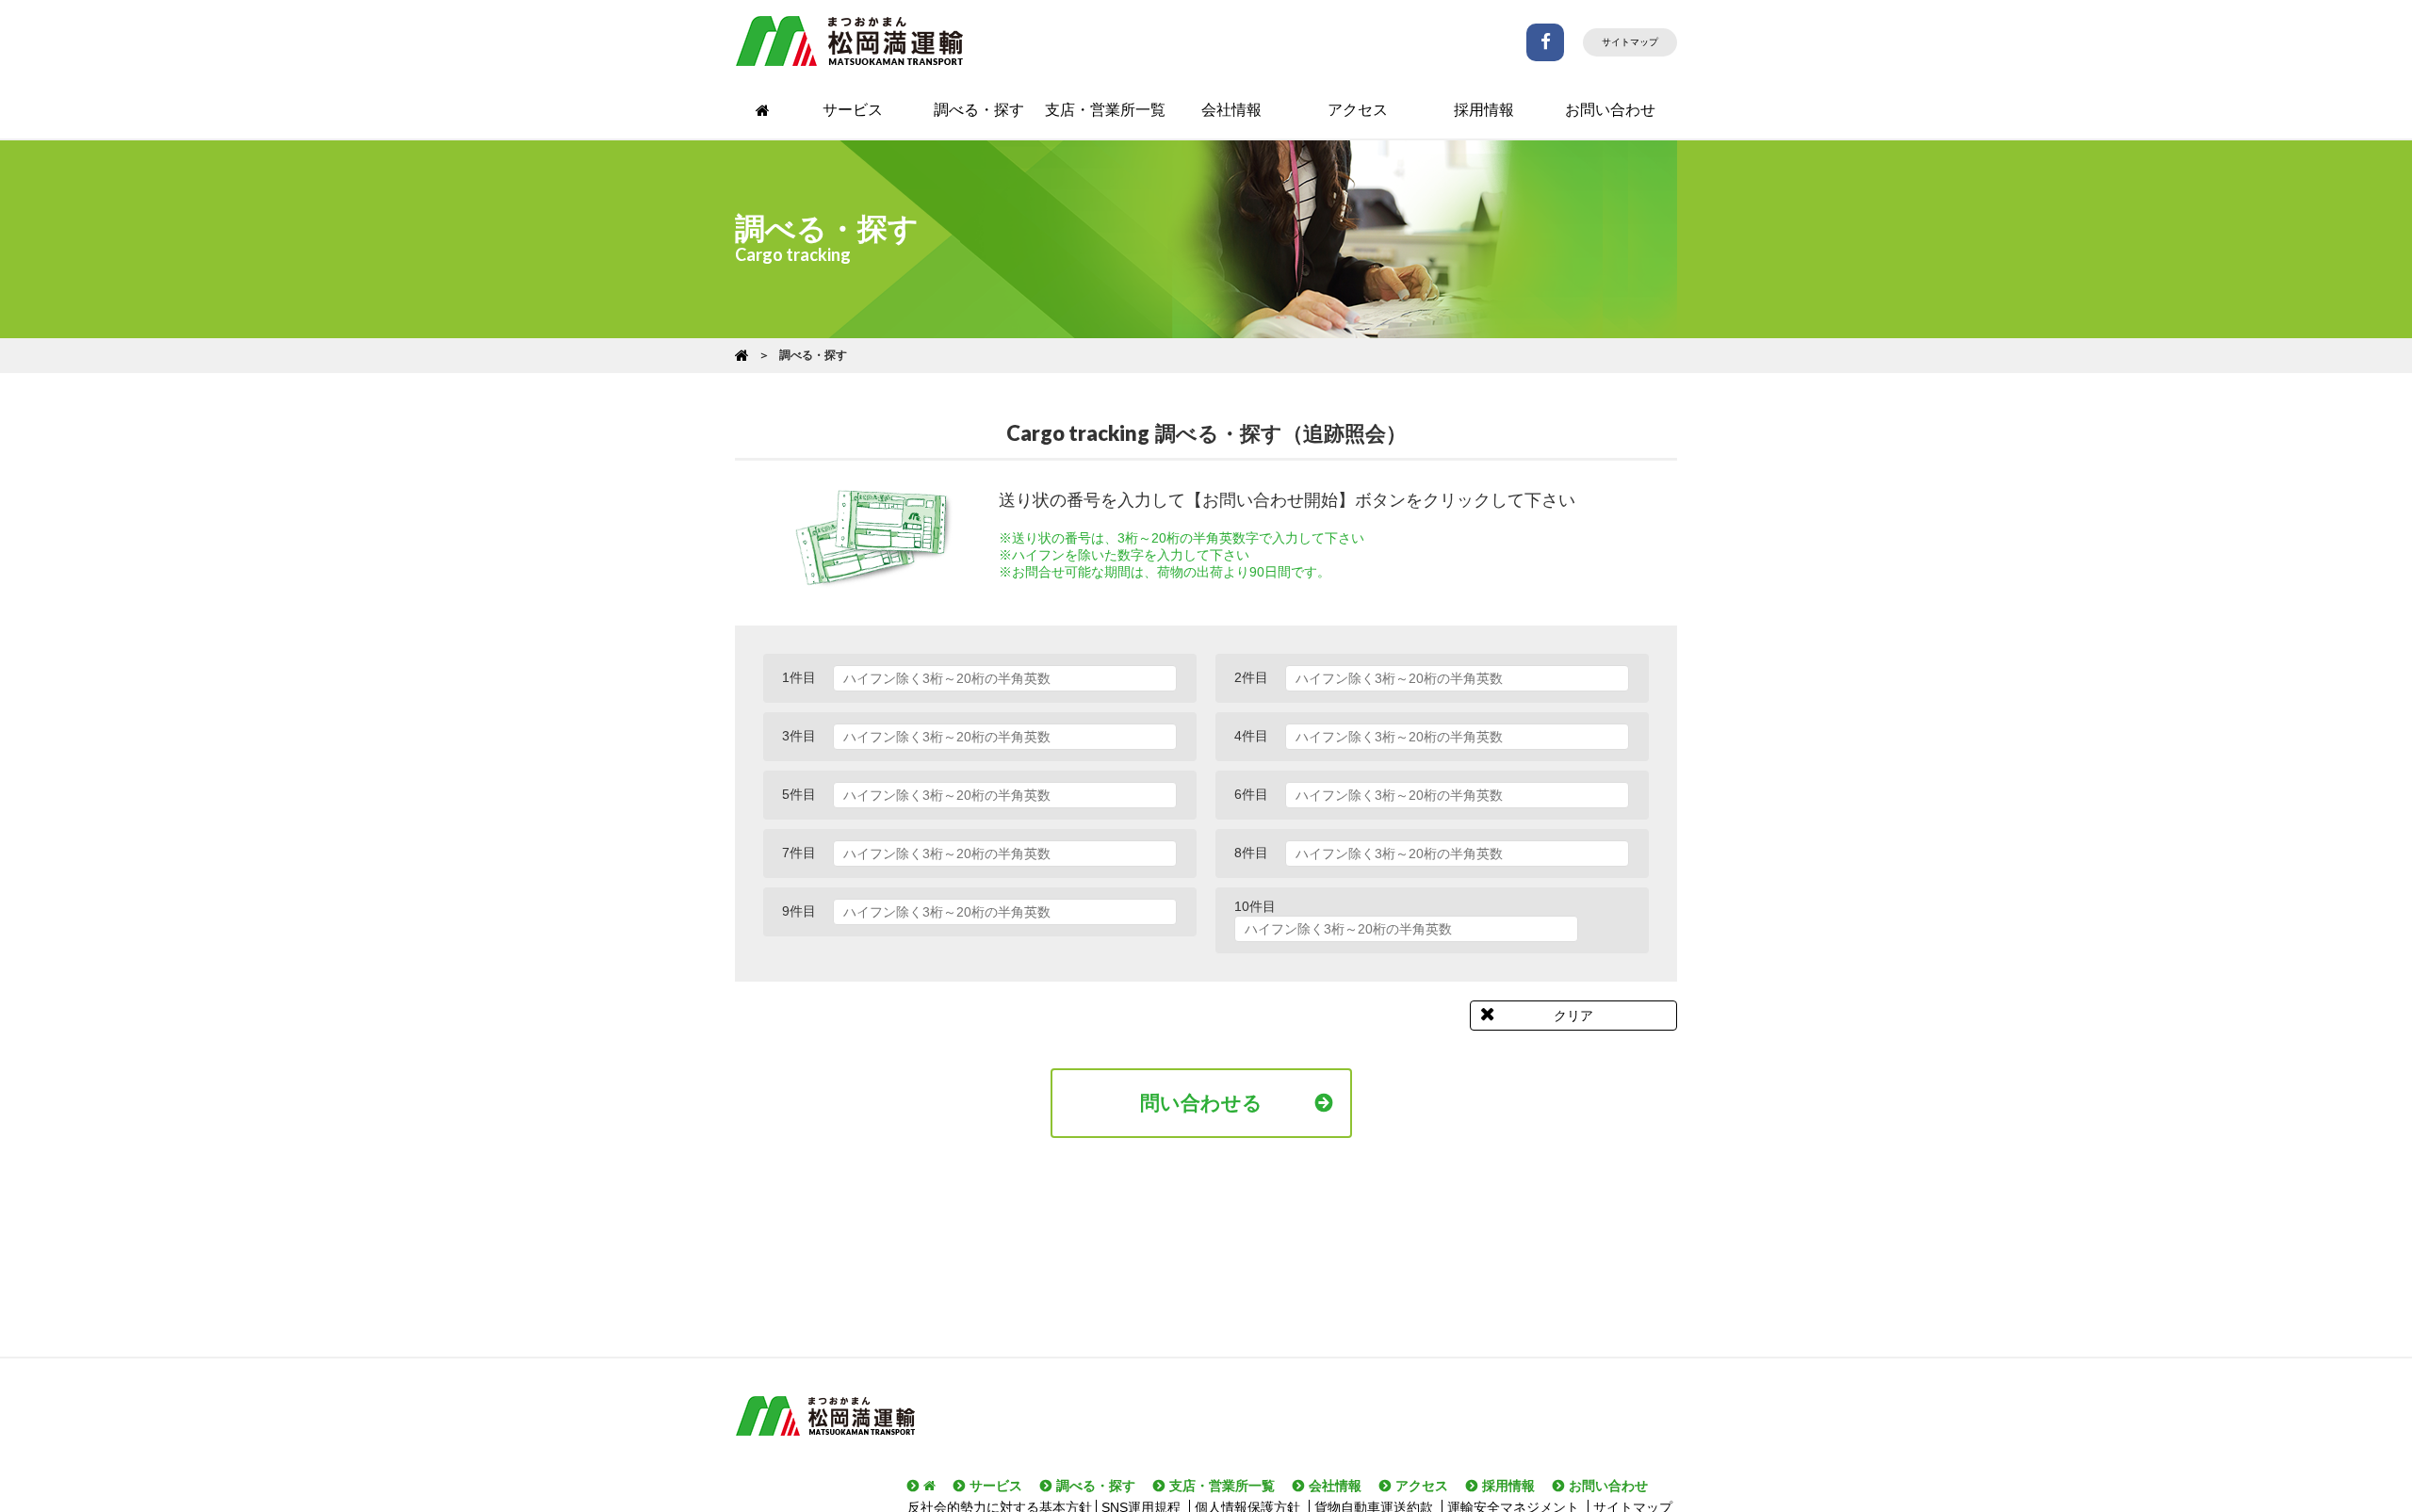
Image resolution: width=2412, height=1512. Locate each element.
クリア (1573, 1016)
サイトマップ (1630, 42)
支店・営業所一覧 (1105, 110)
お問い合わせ (1610, 110)
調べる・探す (979, 110)
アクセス (1358, 110)
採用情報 (1484, 110)
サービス (853, 110)
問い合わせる (1201, 1103)
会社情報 (1231, 110)
